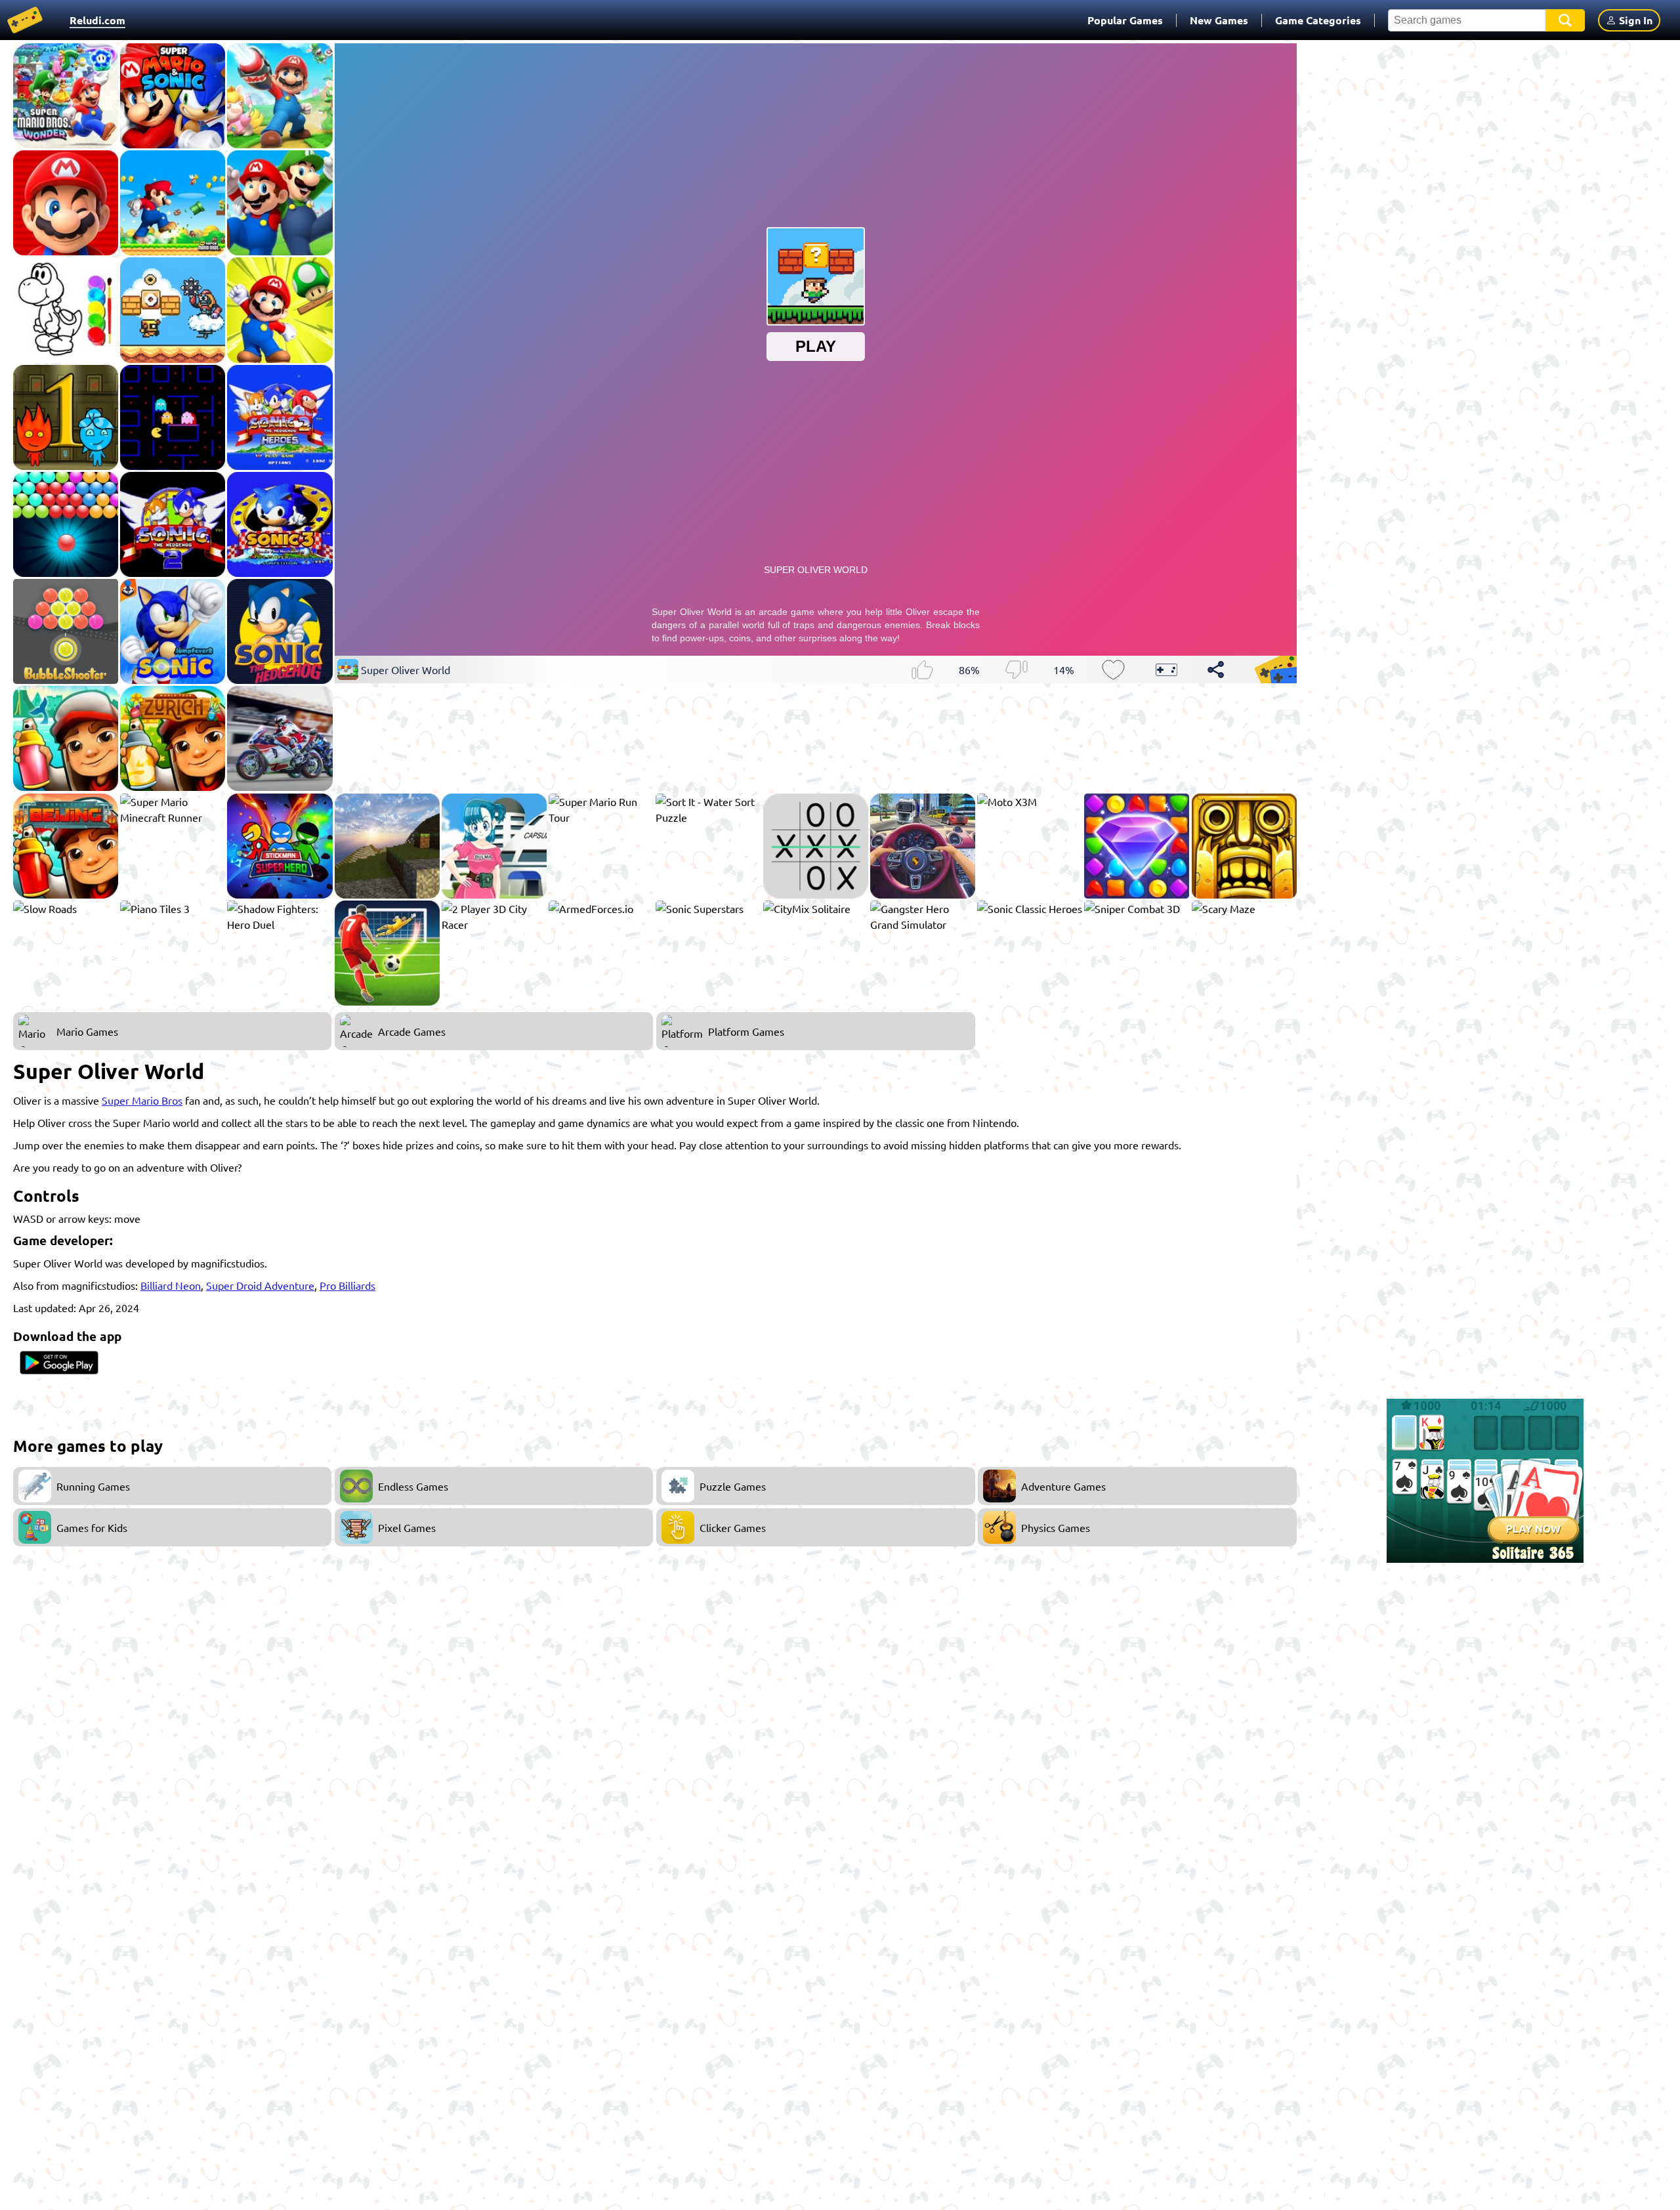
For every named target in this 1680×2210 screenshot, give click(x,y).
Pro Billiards (347, 1285)
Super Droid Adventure (260, 1285)
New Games (1219, 20)
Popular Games (1125, 20)
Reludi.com (97, 20)
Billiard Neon (171, 1285)
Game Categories (1318, 20)
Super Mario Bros (142, 1100)
